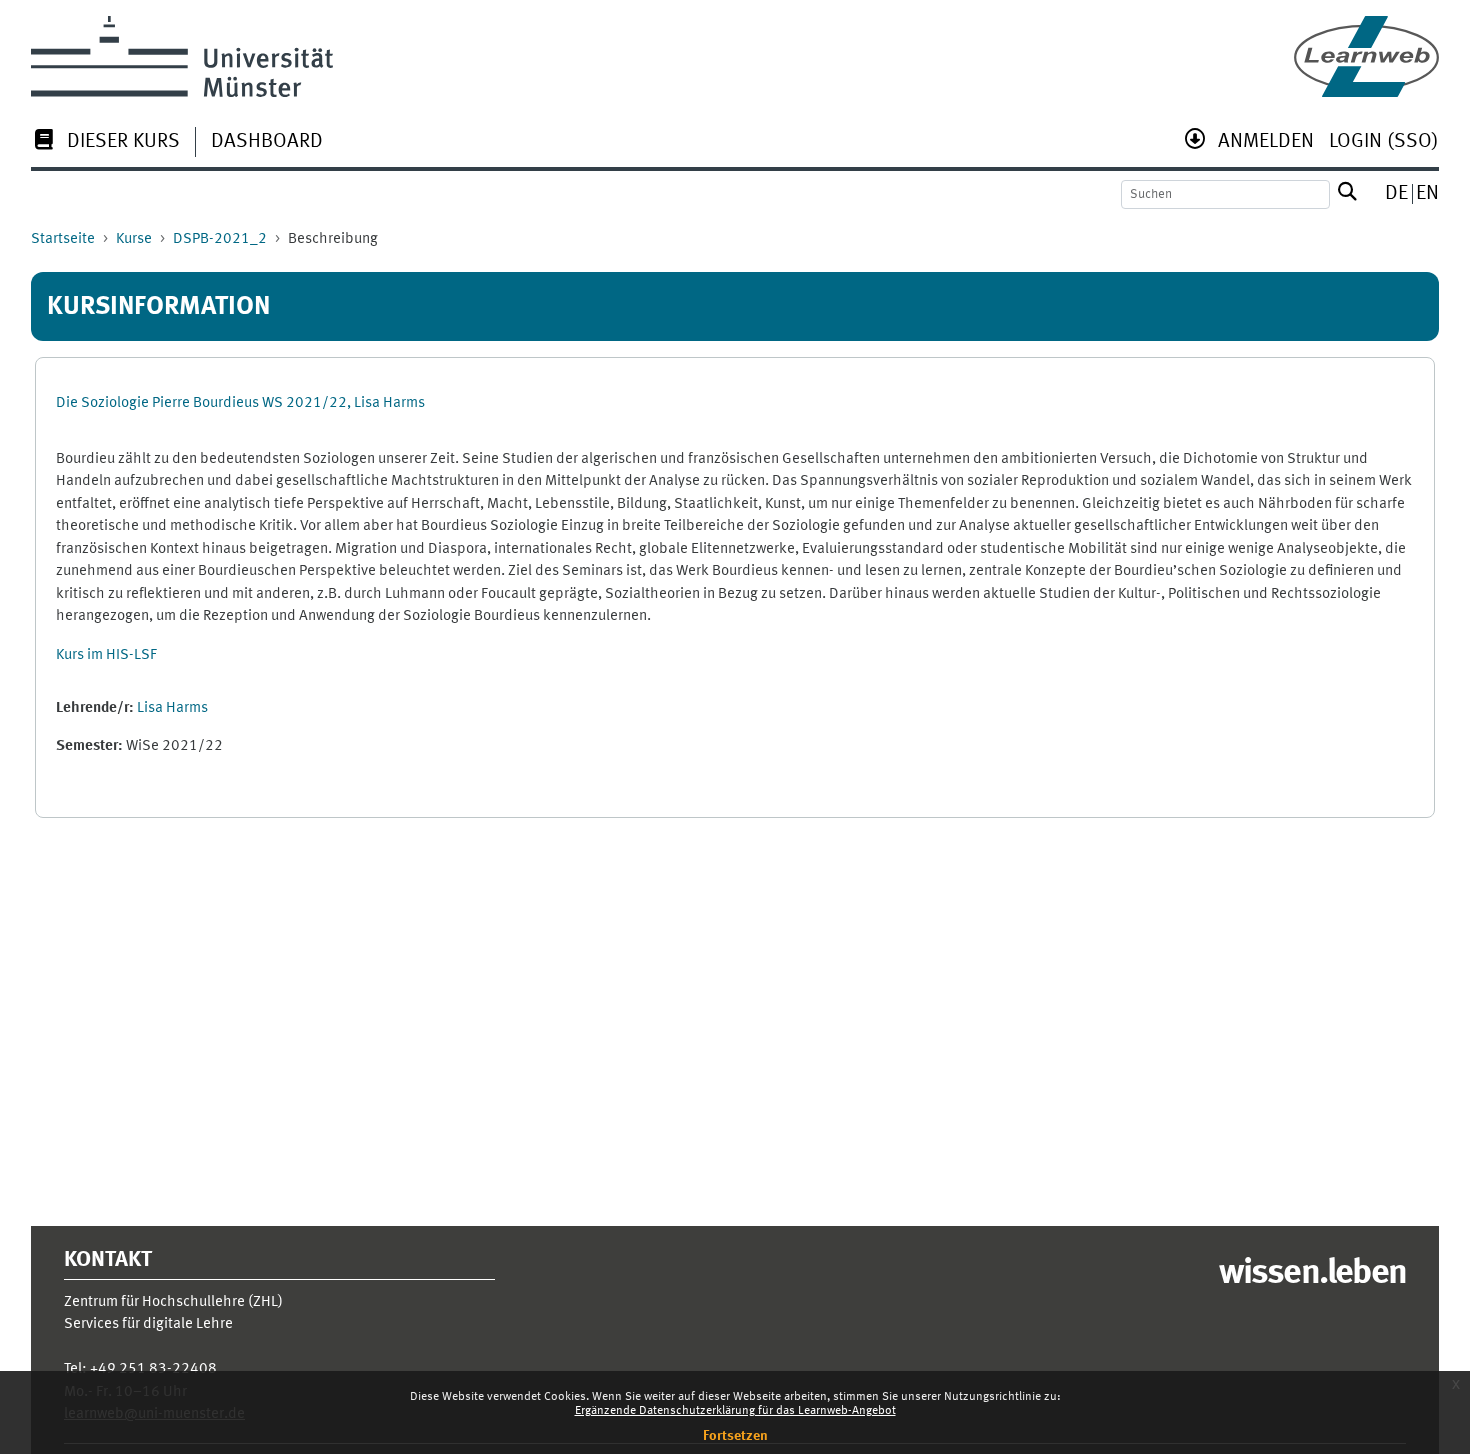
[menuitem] (105, 143)
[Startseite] (1366, 56)
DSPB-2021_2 (220, 239)
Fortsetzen (735, 1436)
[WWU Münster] (182, 56)
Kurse (134, 239)
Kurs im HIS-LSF (106, 655)
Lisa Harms (172, 708)
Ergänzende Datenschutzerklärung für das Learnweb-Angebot (735, 1411)
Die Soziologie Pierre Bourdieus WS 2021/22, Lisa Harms (240, 403)
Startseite (63, 239)
